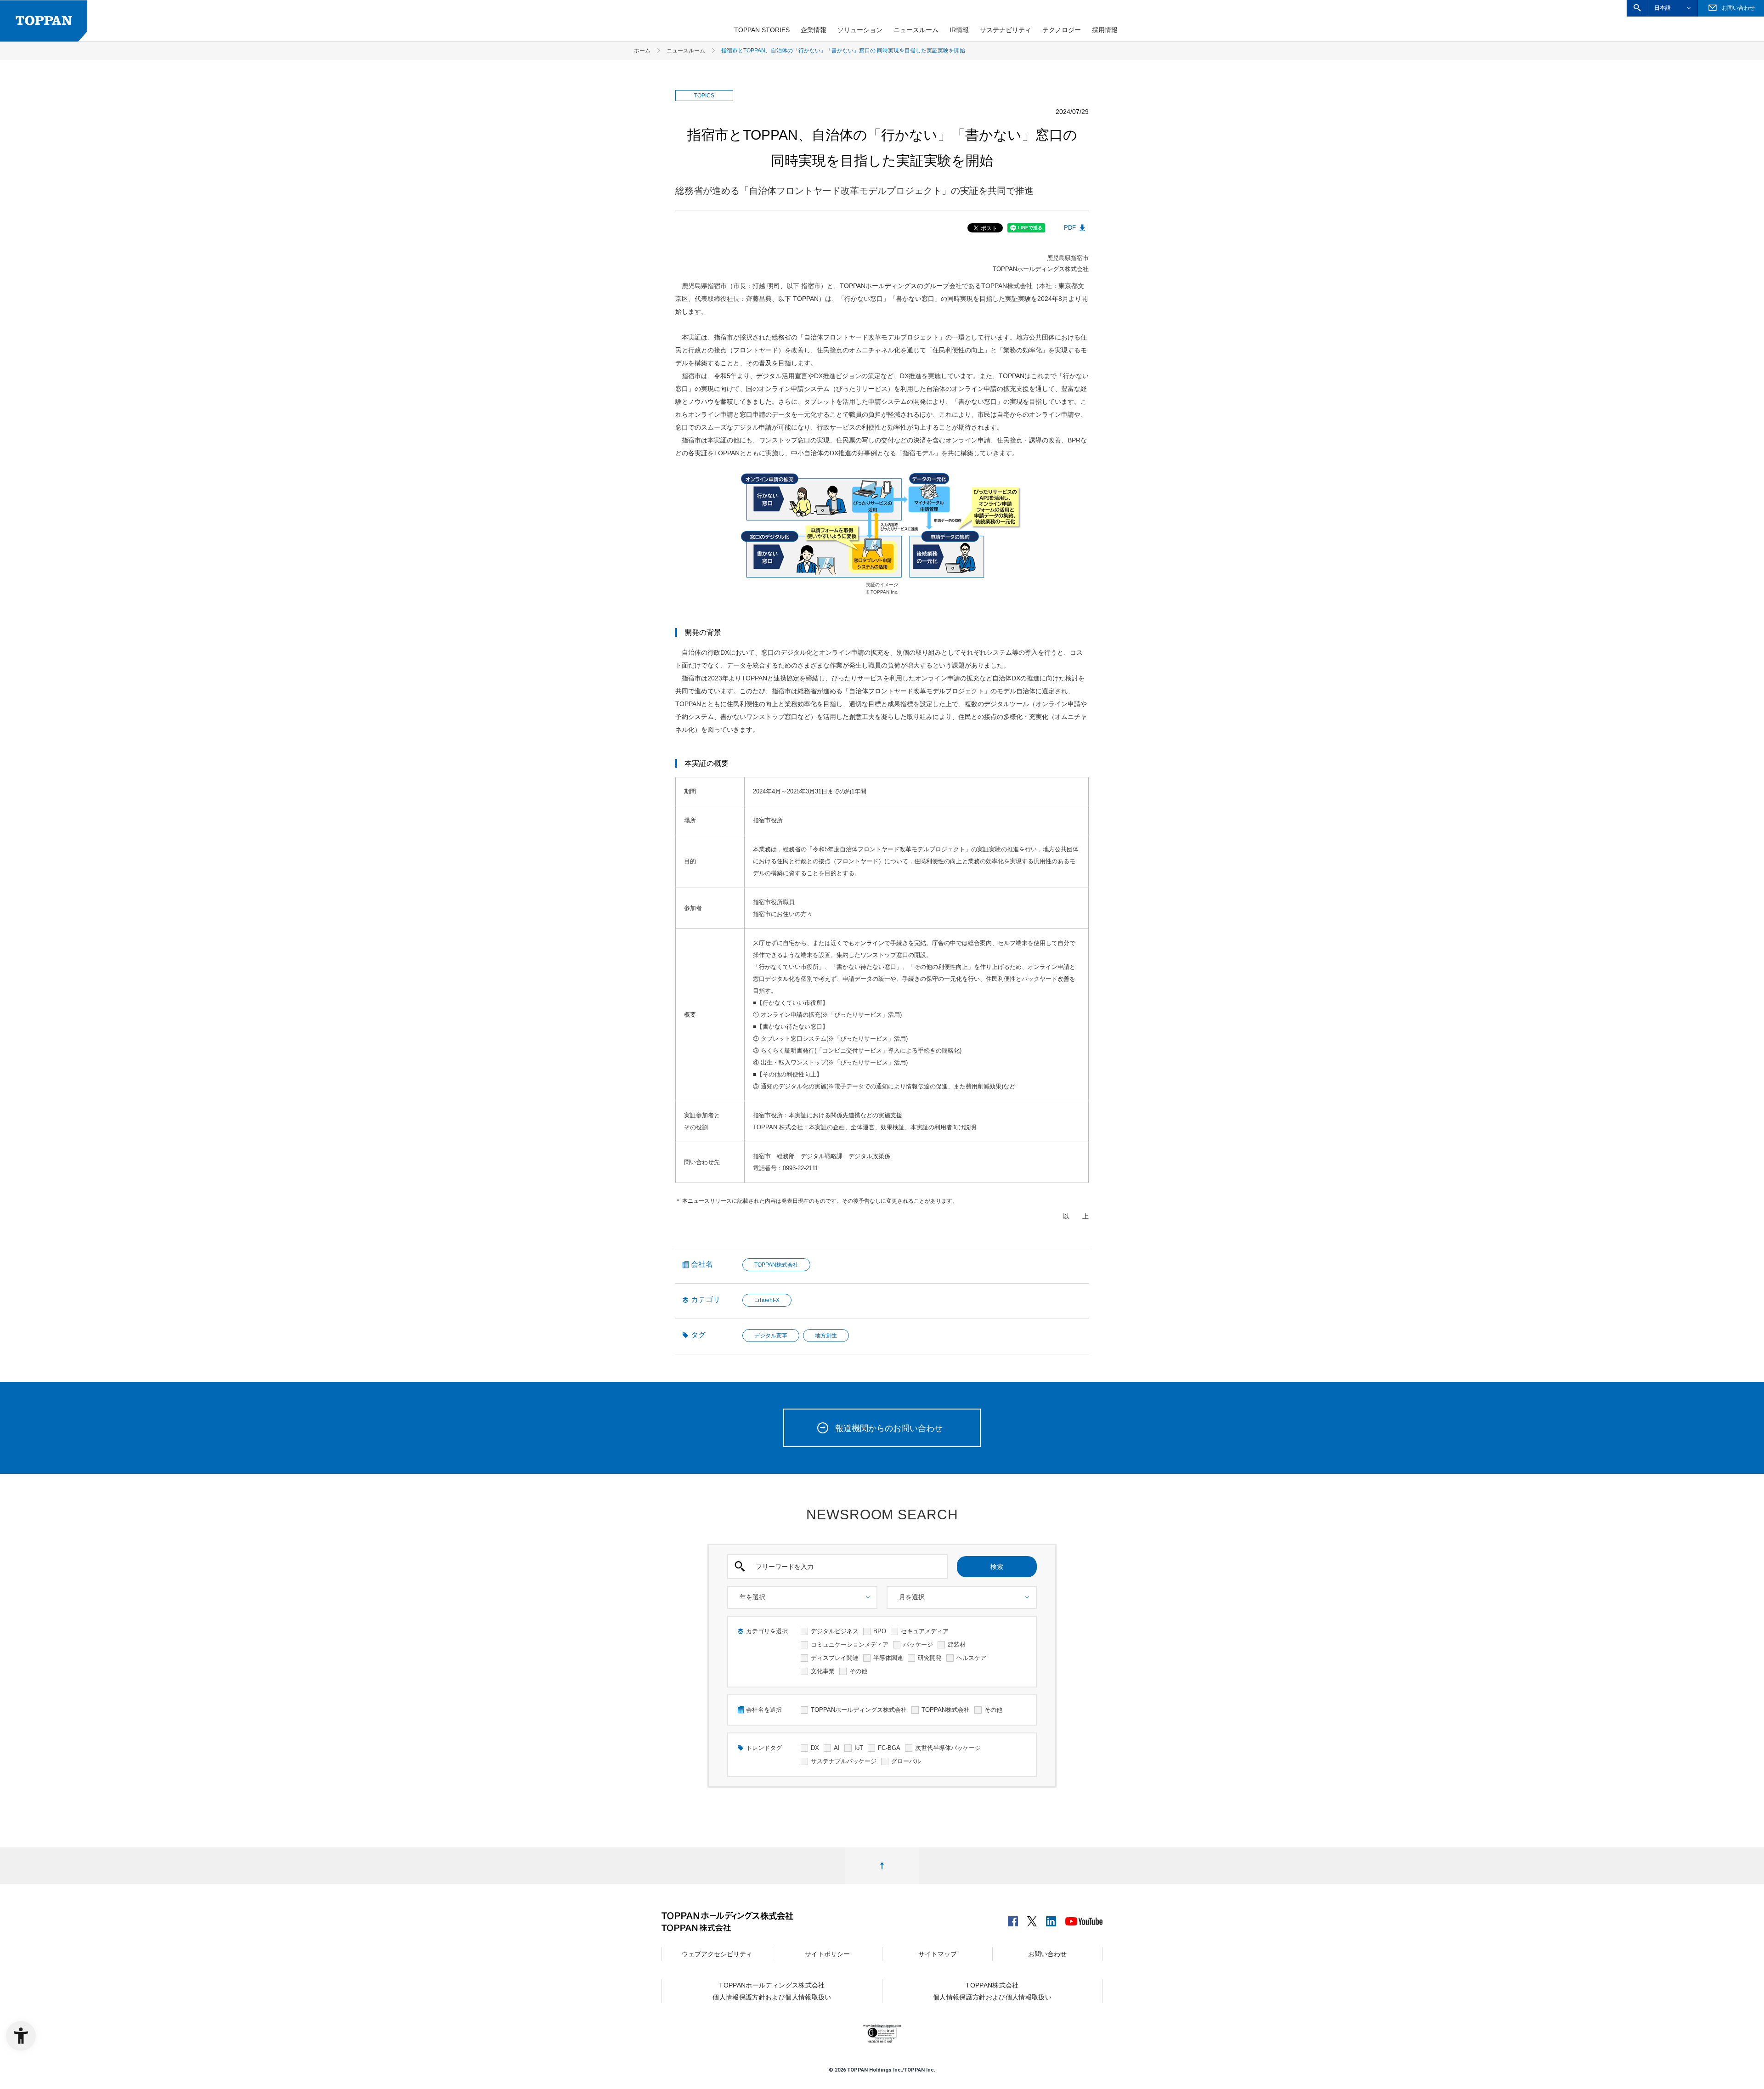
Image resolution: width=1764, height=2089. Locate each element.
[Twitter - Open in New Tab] (1032, 1919)
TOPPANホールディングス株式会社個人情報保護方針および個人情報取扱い (772, 1991)
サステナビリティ (1006, 30)
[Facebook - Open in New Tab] (1013, 1919)
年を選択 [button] (752, 1597)
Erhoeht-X (767, 1300)
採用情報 (1105, 30)
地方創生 (826, 1336)
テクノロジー (1062, 30)
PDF (1070, 228)
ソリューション (860, 30)
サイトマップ (938, 1954)
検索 (997, 1567)
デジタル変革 (771, 1336)
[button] (1637, 8)
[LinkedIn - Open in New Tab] (1051, 1919)
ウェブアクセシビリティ (717, 1954)
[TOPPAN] (44, 21)
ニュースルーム (916, 30)
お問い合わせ (1047, 1954)
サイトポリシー (827, 1954)
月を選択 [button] (912, 1597)
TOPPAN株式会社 (776, 1265)
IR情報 (959, 30)
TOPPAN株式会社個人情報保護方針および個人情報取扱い (992, 1991)
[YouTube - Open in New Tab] (1084, 1920)
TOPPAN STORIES (762, 30)
